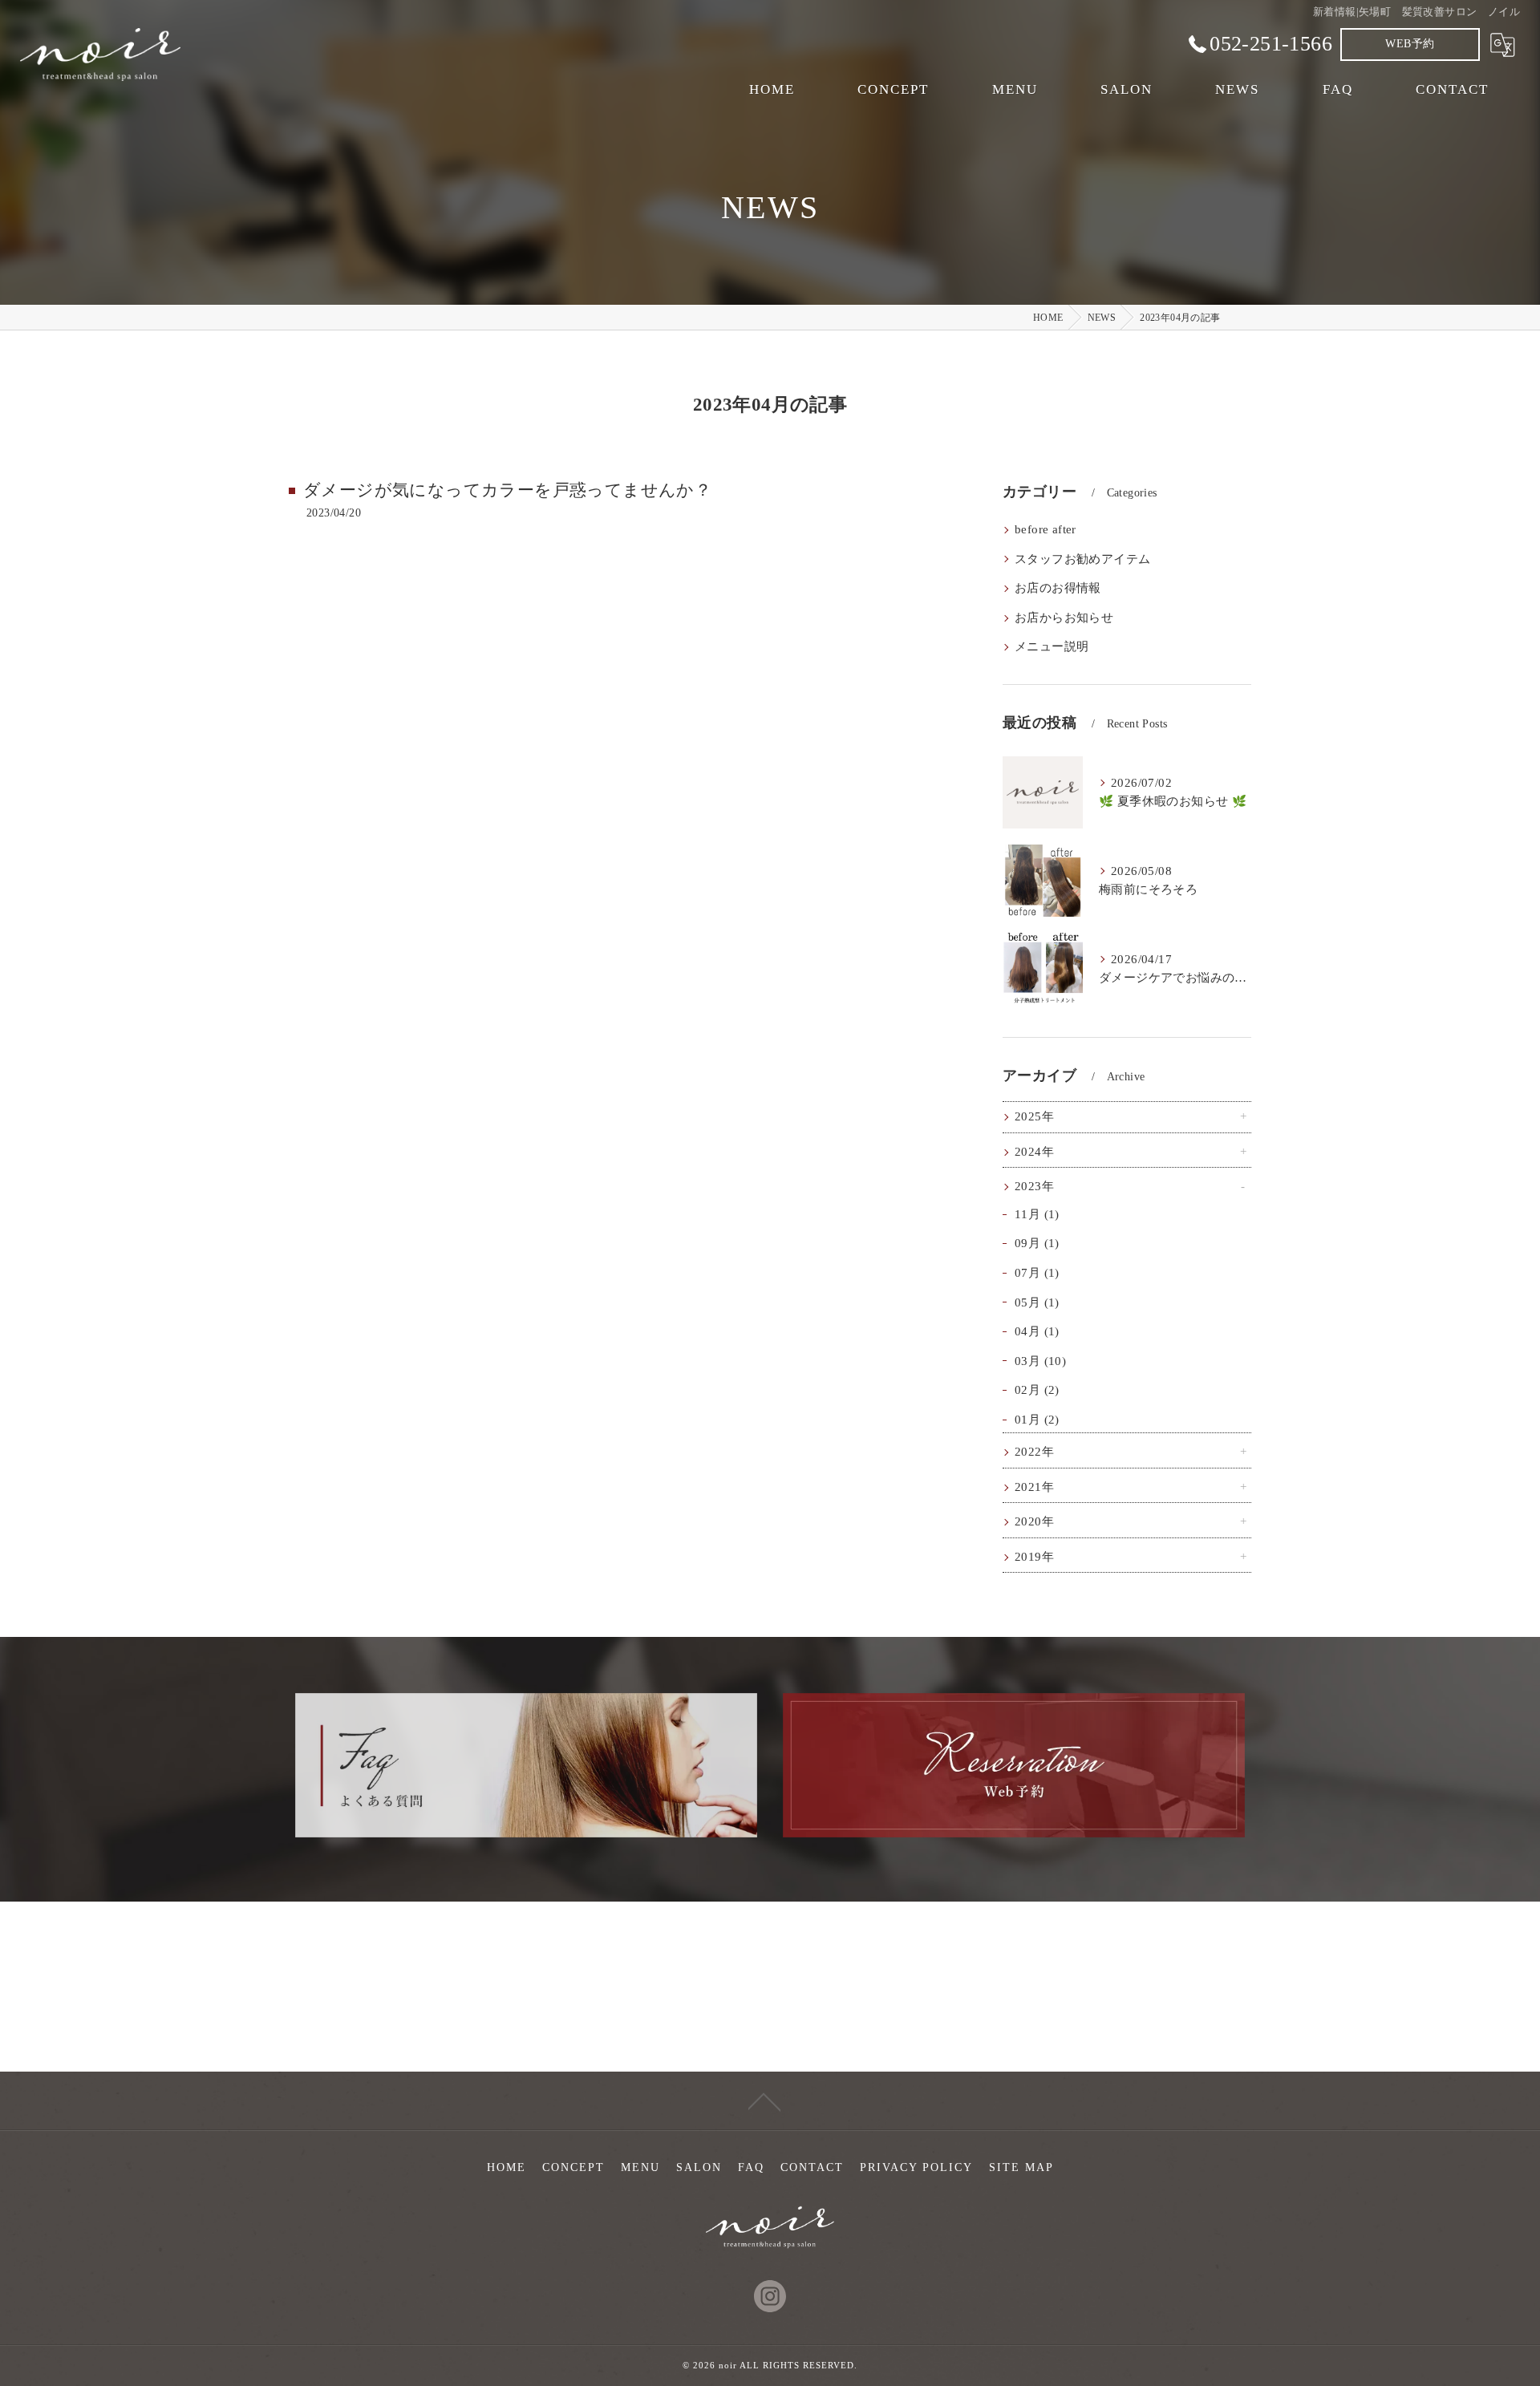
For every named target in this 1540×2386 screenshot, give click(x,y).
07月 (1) (1037, 1273)
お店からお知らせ (1064, 618)
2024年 (1034, 1152)
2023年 (1034, 1186)
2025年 (1034, 1116)
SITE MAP (1021, 2167)
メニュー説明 (1052, 646)
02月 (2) (1037, 1390)
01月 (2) (1037, 1420)
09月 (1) (1037, 1243)
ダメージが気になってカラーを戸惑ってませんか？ (507, 490)
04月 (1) (1037, 1331)
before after (1046, 529)
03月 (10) (1040, 1361)
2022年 (1034, 1452)
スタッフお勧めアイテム (1082, 559)
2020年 (1034, 1521)
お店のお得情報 (1058, 588)
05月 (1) (1037, 1302)
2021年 (1034, 1487)
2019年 (1034, 1557)
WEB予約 (1410, 44)
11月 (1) (1037, 1214)
